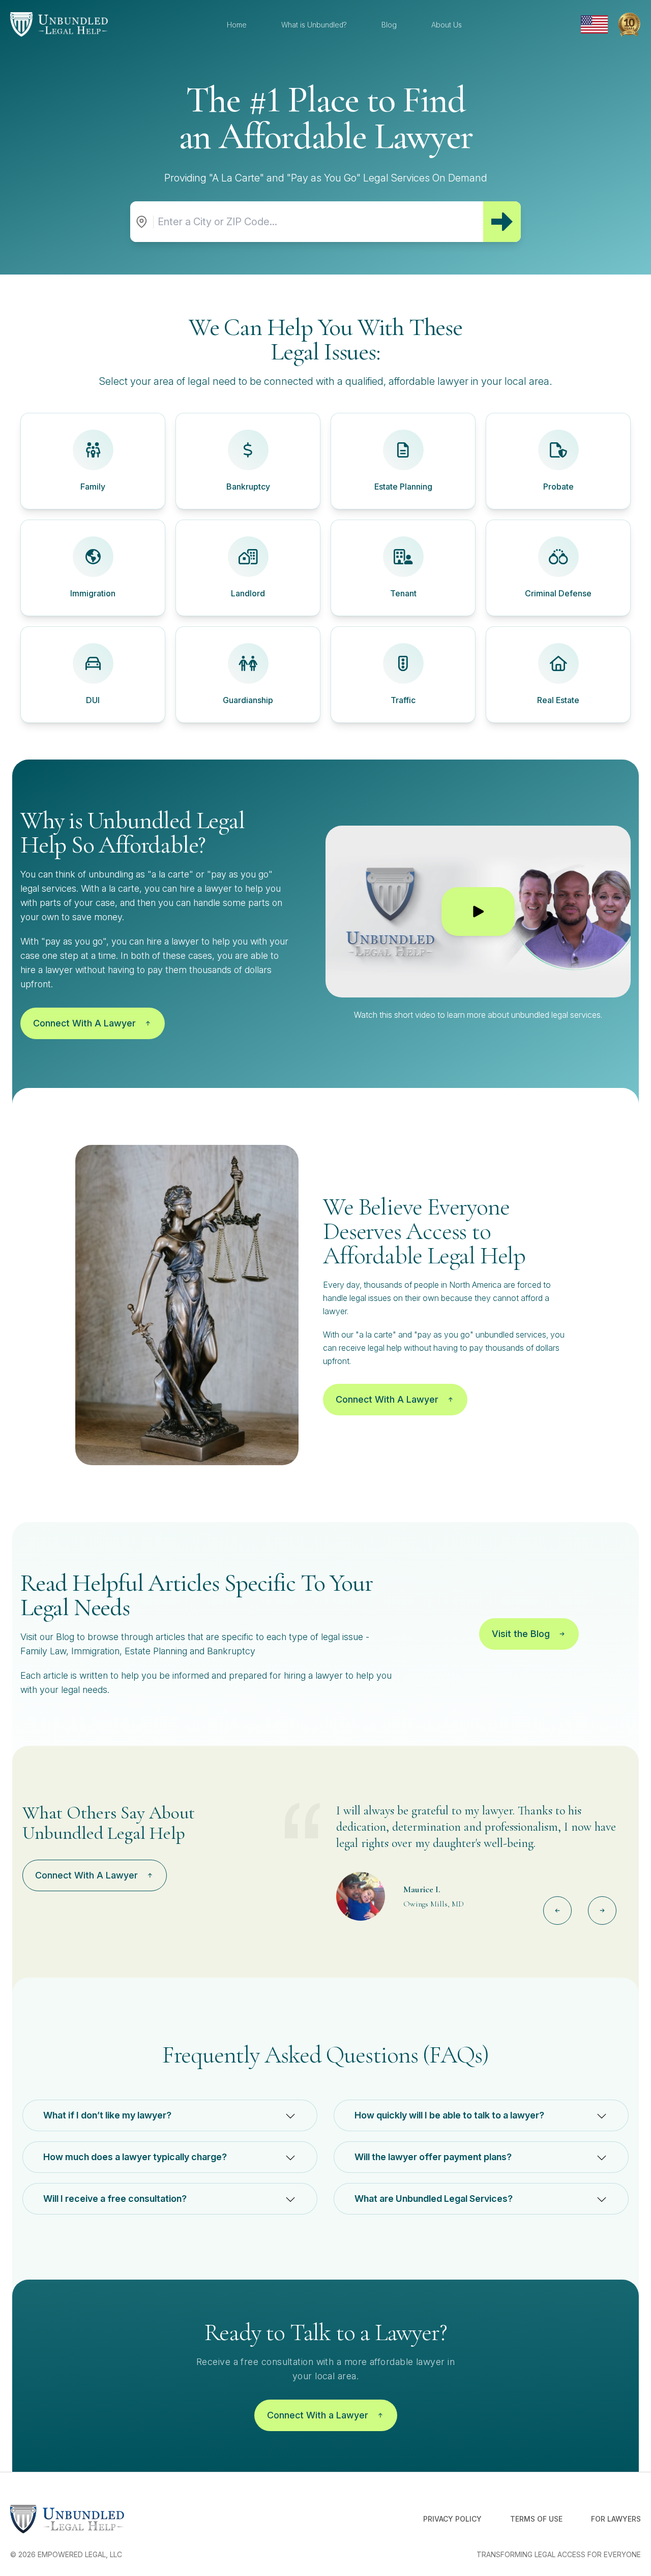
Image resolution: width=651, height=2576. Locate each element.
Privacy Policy (452, 2519)
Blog (389, 25)
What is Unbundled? (314, 25)
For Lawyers (616, 2519)
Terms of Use (536, 2519)
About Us (447, 25)
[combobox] (318, 222)
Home (237, 25)
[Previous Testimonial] (557, 1911)
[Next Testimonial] (602, 1911)
